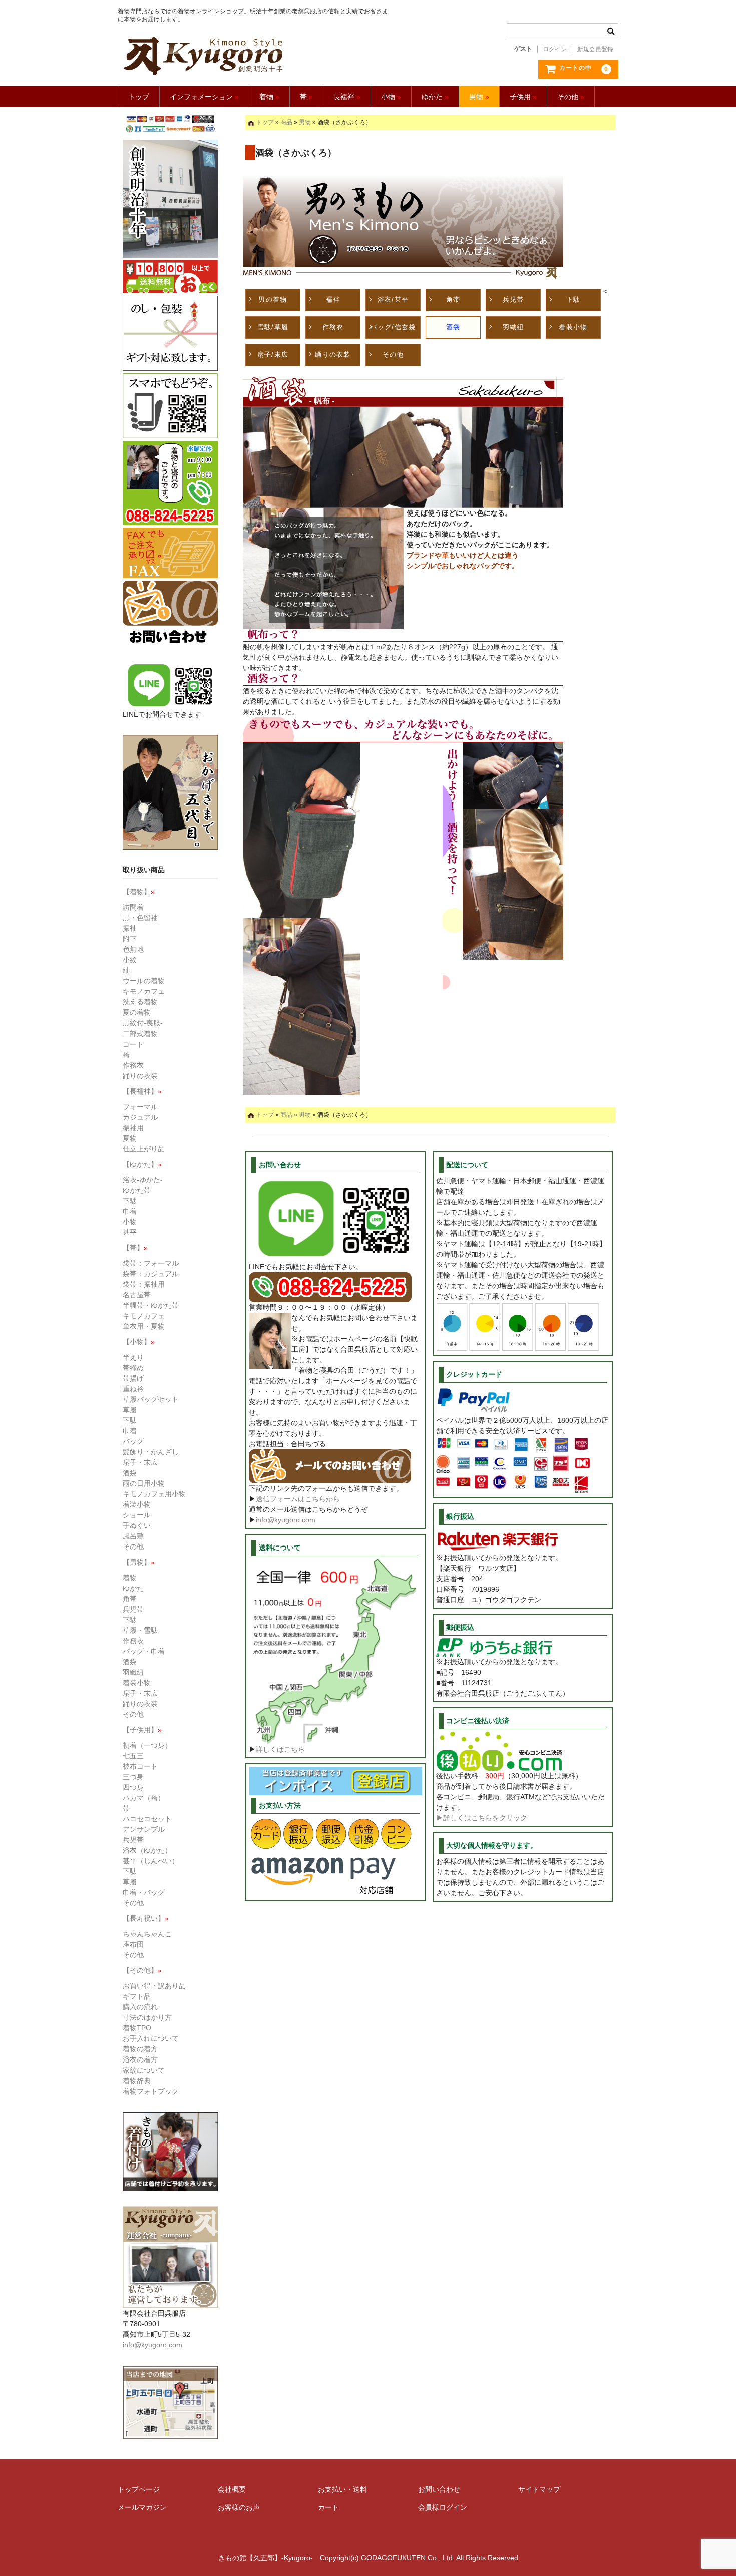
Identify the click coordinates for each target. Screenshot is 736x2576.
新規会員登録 (595, 49)
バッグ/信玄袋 (393, 327)
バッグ (133, 1441)
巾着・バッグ (144, 1892)
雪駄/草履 (273, 327)
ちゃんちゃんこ (147, 1934)
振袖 (130, 928)
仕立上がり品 (144, 1149)
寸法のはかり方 (147, 2017)
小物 (391, 97)
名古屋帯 (137, 1295)
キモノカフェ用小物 (154, 1494)
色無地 (133, 949)
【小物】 (139, 1342)
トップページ (139, 2489)
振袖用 (133, 1128)
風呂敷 (133, 1536)
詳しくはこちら (280, 1749)
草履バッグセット (151, 1399)
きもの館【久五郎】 (254, 56)
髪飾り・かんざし (151, 1452)
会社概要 (232, 2489)
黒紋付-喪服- (143, 1023)
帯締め (133, 1368)
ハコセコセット (147, 1819)
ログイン (555, 49)
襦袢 (333, 300)
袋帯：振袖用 (144, 1284)
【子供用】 (142, 1730)
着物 (269, 97)
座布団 (133, 1944)
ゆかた (435, 97)
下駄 (574, 300)
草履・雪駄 (140, 1630)
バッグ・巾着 (144, 1651)
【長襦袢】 (142, 1091)
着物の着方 (140, 2049)
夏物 (130, 1138)
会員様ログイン (443, 2507)
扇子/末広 (273, 355)
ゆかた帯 (137, 1190)
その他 (571, 97)
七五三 (133, 1756)
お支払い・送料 (342, 2489)
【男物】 (139, 1562)
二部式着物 (140, 1034)
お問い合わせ (439, 2489)
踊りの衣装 (333, 355)
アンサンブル (144, 1829)
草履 (130, 1410)
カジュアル (140, 1117)
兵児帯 (513, 300)
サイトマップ (539, 2489)
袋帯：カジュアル (151, 1274)
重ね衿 (133, 1389)
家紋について (144, 2070)
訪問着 (133, 907)
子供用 (523, 97)
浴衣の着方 (140, 2059)
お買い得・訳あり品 (154, 1986)
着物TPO (137, 2028)
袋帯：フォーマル (151, 1263)
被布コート (140, 1766)
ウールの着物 (144, 981)
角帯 (453, 300)
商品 (286, 122)
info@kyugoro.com (286, 1520)
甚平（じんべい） (151, 1861)
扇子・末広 (140, 1462)
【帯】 (135, 1248)
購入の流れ (140, 2007)
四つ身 (133, 1787)
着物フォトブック (151, 2091)
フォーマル (140, 1107)
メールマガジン (142, 2507)
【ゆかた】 (142, 1164)
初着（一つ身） (147, 1745)
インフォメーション (204, 97)
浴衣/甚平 (393, 300)
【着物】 (139, 892)
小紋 (130, 960)
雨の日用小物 (144, 1483)
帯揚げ (133, 1378)
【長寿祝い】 (146, 1918)
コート (133, 1044)
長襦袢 (347, 97)
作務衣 (333, 327)
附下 (130, 939)
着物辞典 (137, 2081)
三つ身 (133, 1777)
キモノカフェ (144, 991)
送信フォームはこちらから (298, 1499)
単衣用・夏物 (144, 1326)
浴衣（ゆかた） (147, 1850)
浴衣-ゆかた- (143, 1180)
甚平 (130, 1232)
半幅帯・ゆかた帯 (151, 1305)
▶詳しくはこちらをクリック (482, 1818)
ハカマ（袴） (144, 1798)
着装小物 (573, 327)
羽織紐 (513, 327)
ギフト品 (137, 1996)
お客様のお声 (239, 2507)
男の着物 (273, 300)
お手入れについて (151, 2038)
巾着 (130, 1211)
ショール (137, 1515)
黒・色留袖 (140, 918)
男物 (479, 97)
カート (328, 2507)
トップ (139, 97)
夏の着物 (137, 1012)
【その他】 (142, 1970)
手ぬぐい (137, 1525)
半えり (133, 1357)
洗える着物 (140, 1002)
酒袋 (453, 327)
